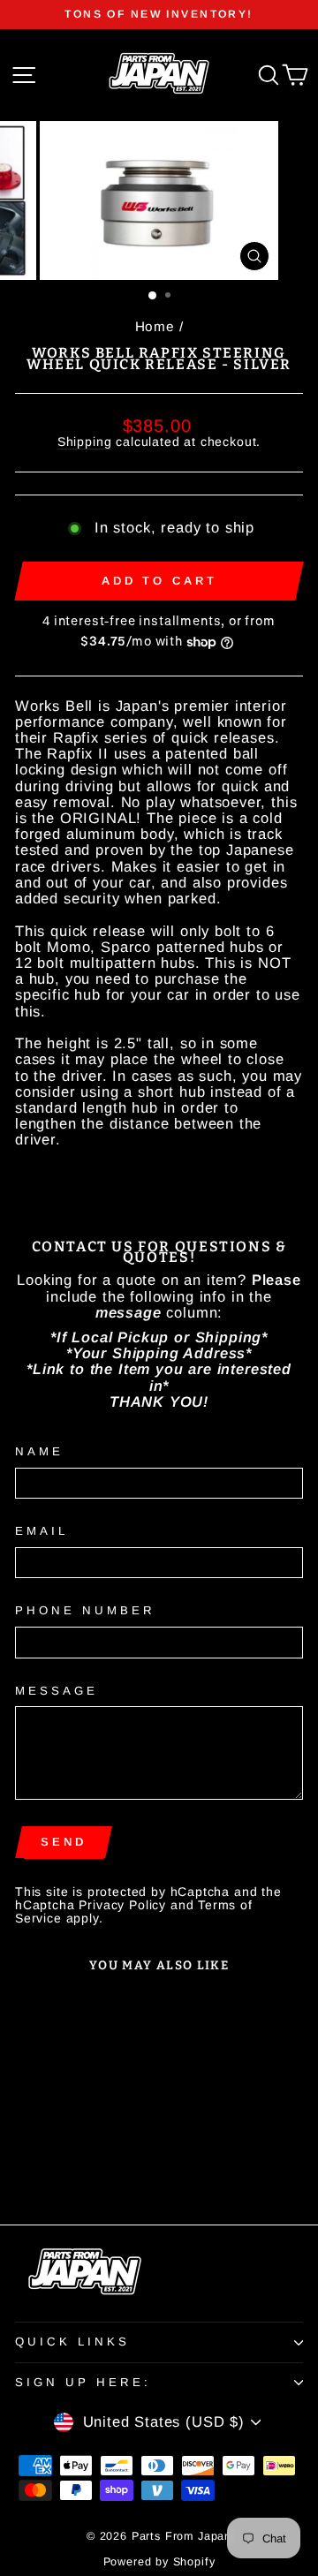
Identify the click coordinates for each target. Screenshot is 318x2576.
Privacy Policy (122, 1905)
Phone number (85, 1611)
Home (155, 326)
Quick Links (72, 2342)
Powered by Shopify (159, 2562)
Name (39, 1452)
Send (64, 1842)
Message (57, 1691)
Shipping (85, 442)
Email (42, 1531)
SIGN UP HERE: (83, 2382)
